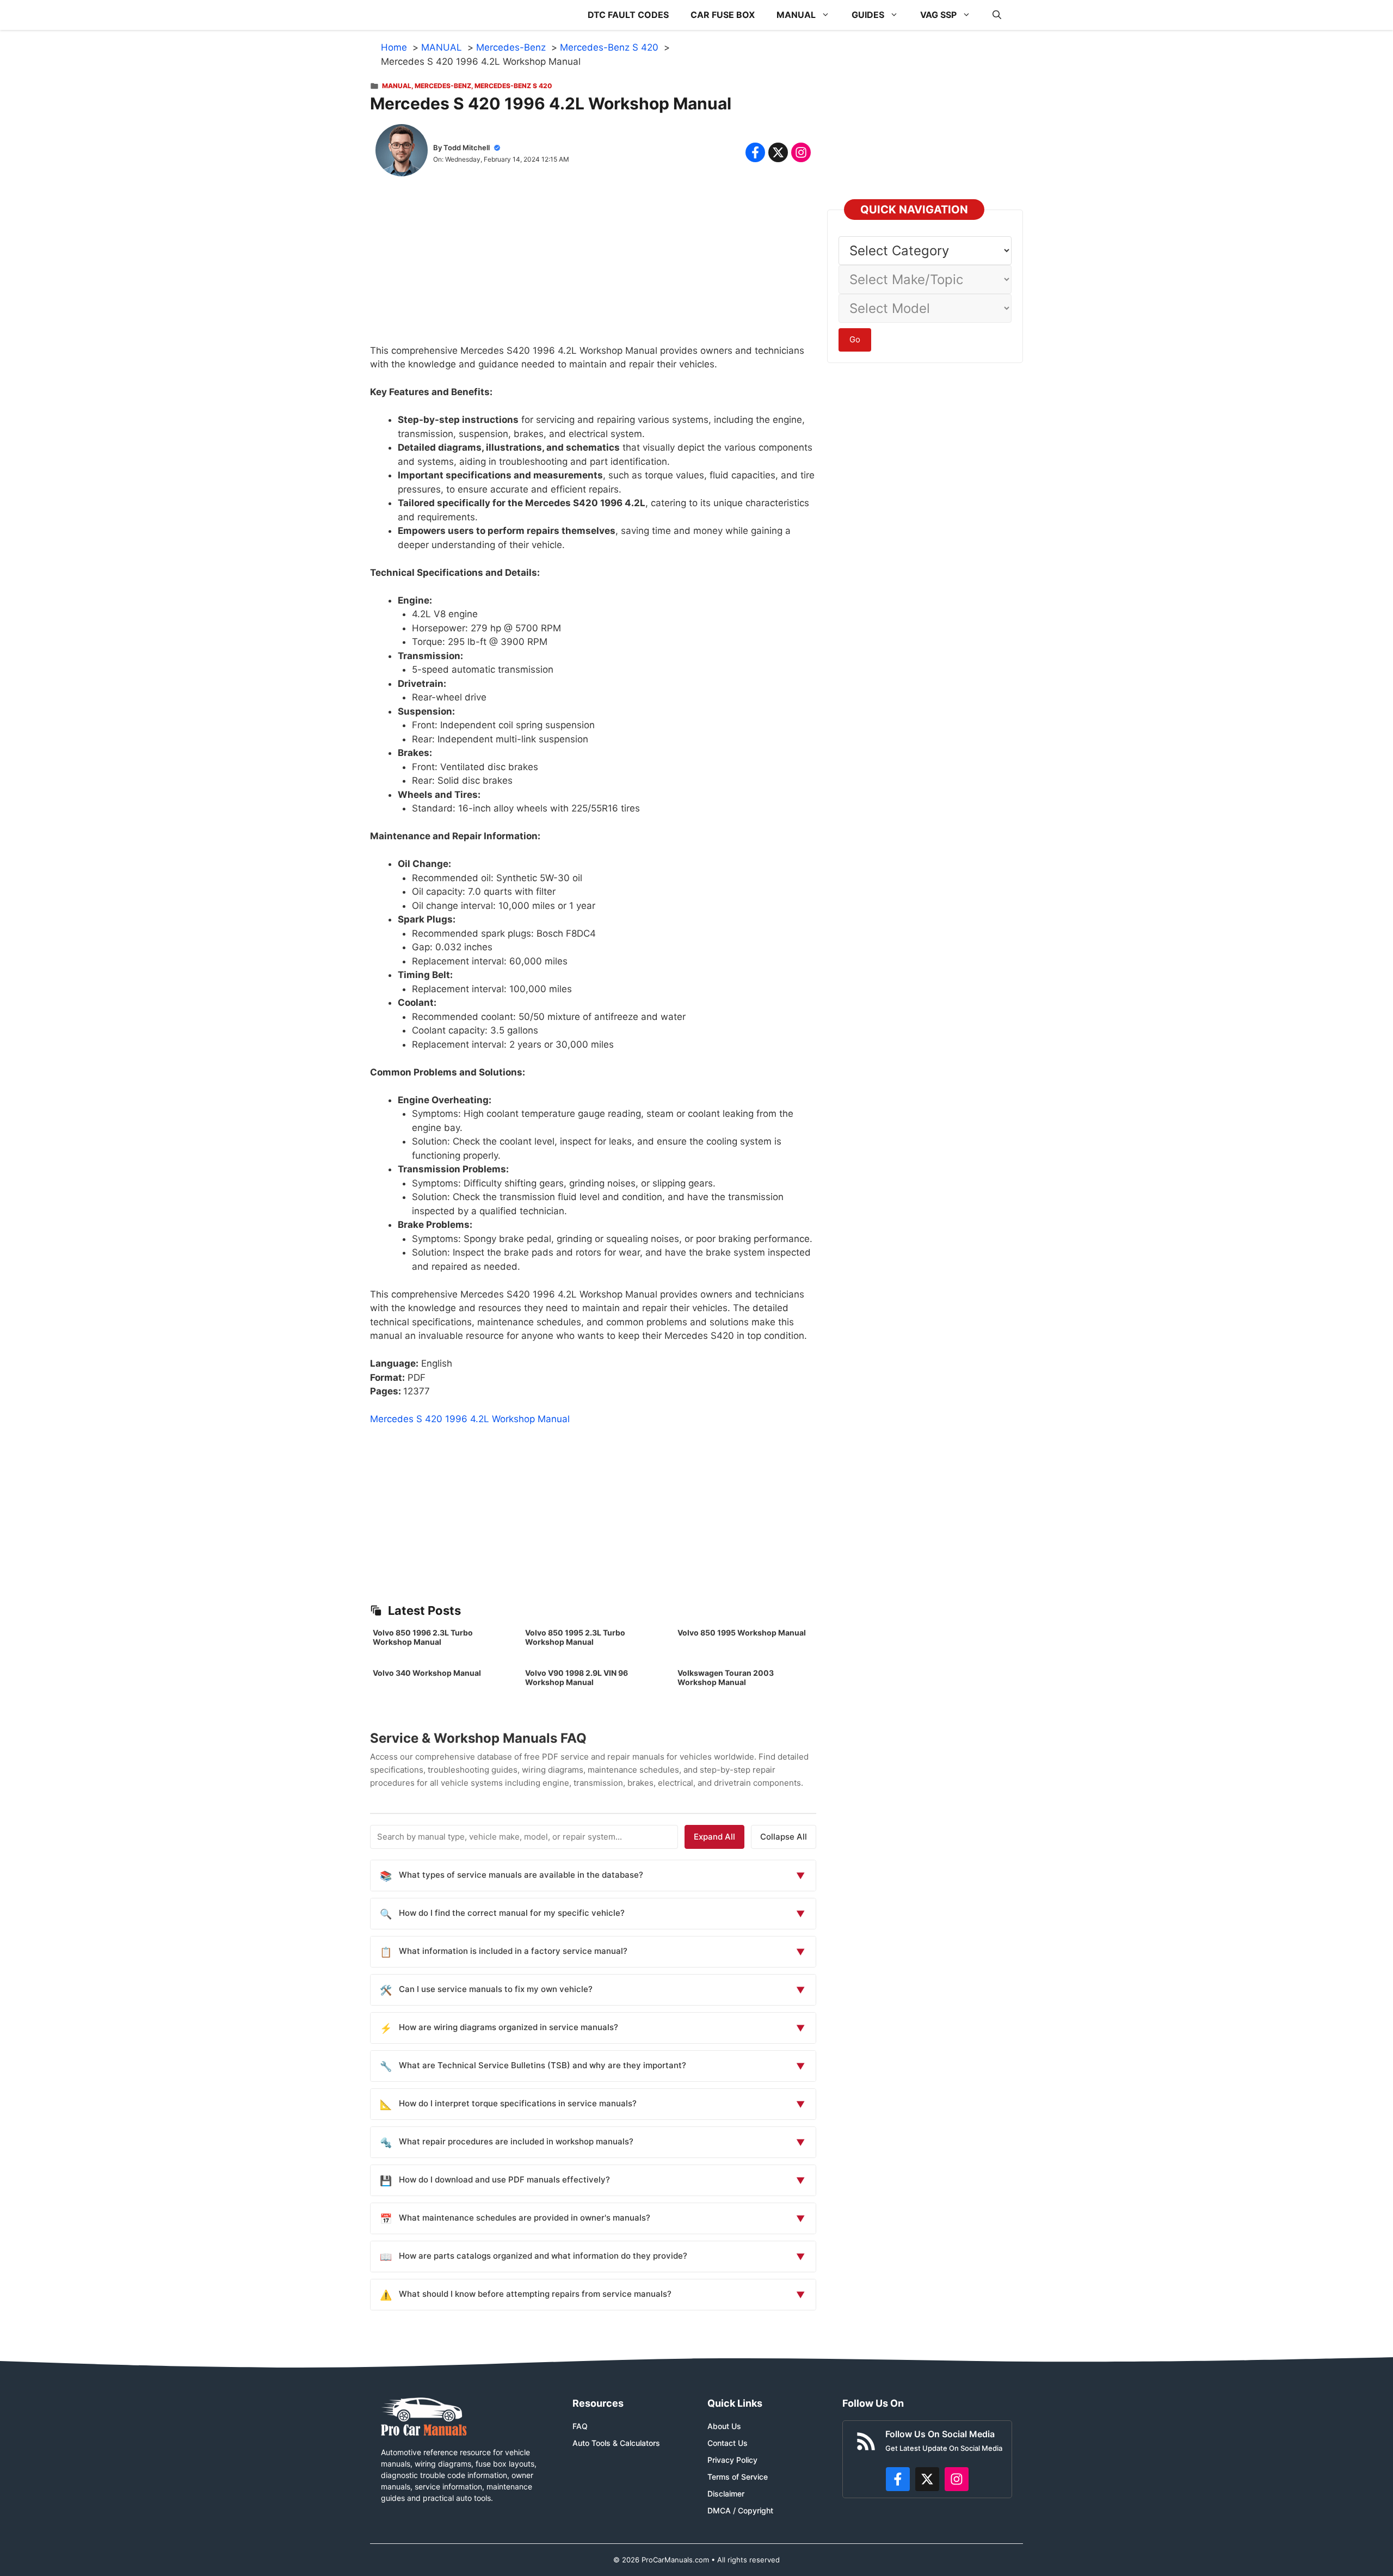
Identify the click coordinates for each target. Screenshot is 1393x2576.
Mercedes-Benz (443, 86)
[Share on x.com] (778, 152)
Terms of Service (738, 2477)
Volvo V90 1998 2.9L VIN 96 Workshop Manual (577, 1677)
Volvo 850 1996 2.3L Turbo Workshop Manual (423, 1637)
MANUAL (796, 15)
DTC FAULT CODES (628, 15)
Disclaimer (726, 2494)
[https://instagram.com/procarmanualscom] (957, 2479)
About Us (724, 2426)
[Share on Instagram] (801, 152)
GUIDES (868, 15)
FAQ (580, 2426)
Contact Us (728, 2443)
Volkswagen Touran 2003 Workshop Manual (726, 1677)
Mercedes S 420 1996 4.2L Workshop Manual (470, 1419)
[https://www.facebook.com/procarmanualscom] (898, 2479)
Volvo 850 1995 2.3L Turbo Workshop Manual (575, 1637)
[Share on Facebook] (755, 152)
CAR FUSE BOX (723, 15)
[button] (997, 15)
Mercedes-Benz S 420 (513, 86)
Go (855, 339)
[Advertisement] (593, 268)
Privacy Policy (732, 2460)
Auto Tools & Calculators (616, 2443)
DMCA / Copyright (740, 2510)
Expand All (714, 1837)
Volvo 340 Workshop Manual (427, 1673)
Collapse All (784, 1837)
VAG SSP (938, 15)
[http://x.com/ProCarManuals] (927, 2479)
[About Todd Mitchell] (402, 152)
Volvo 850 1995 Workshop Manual (742, 1633)
